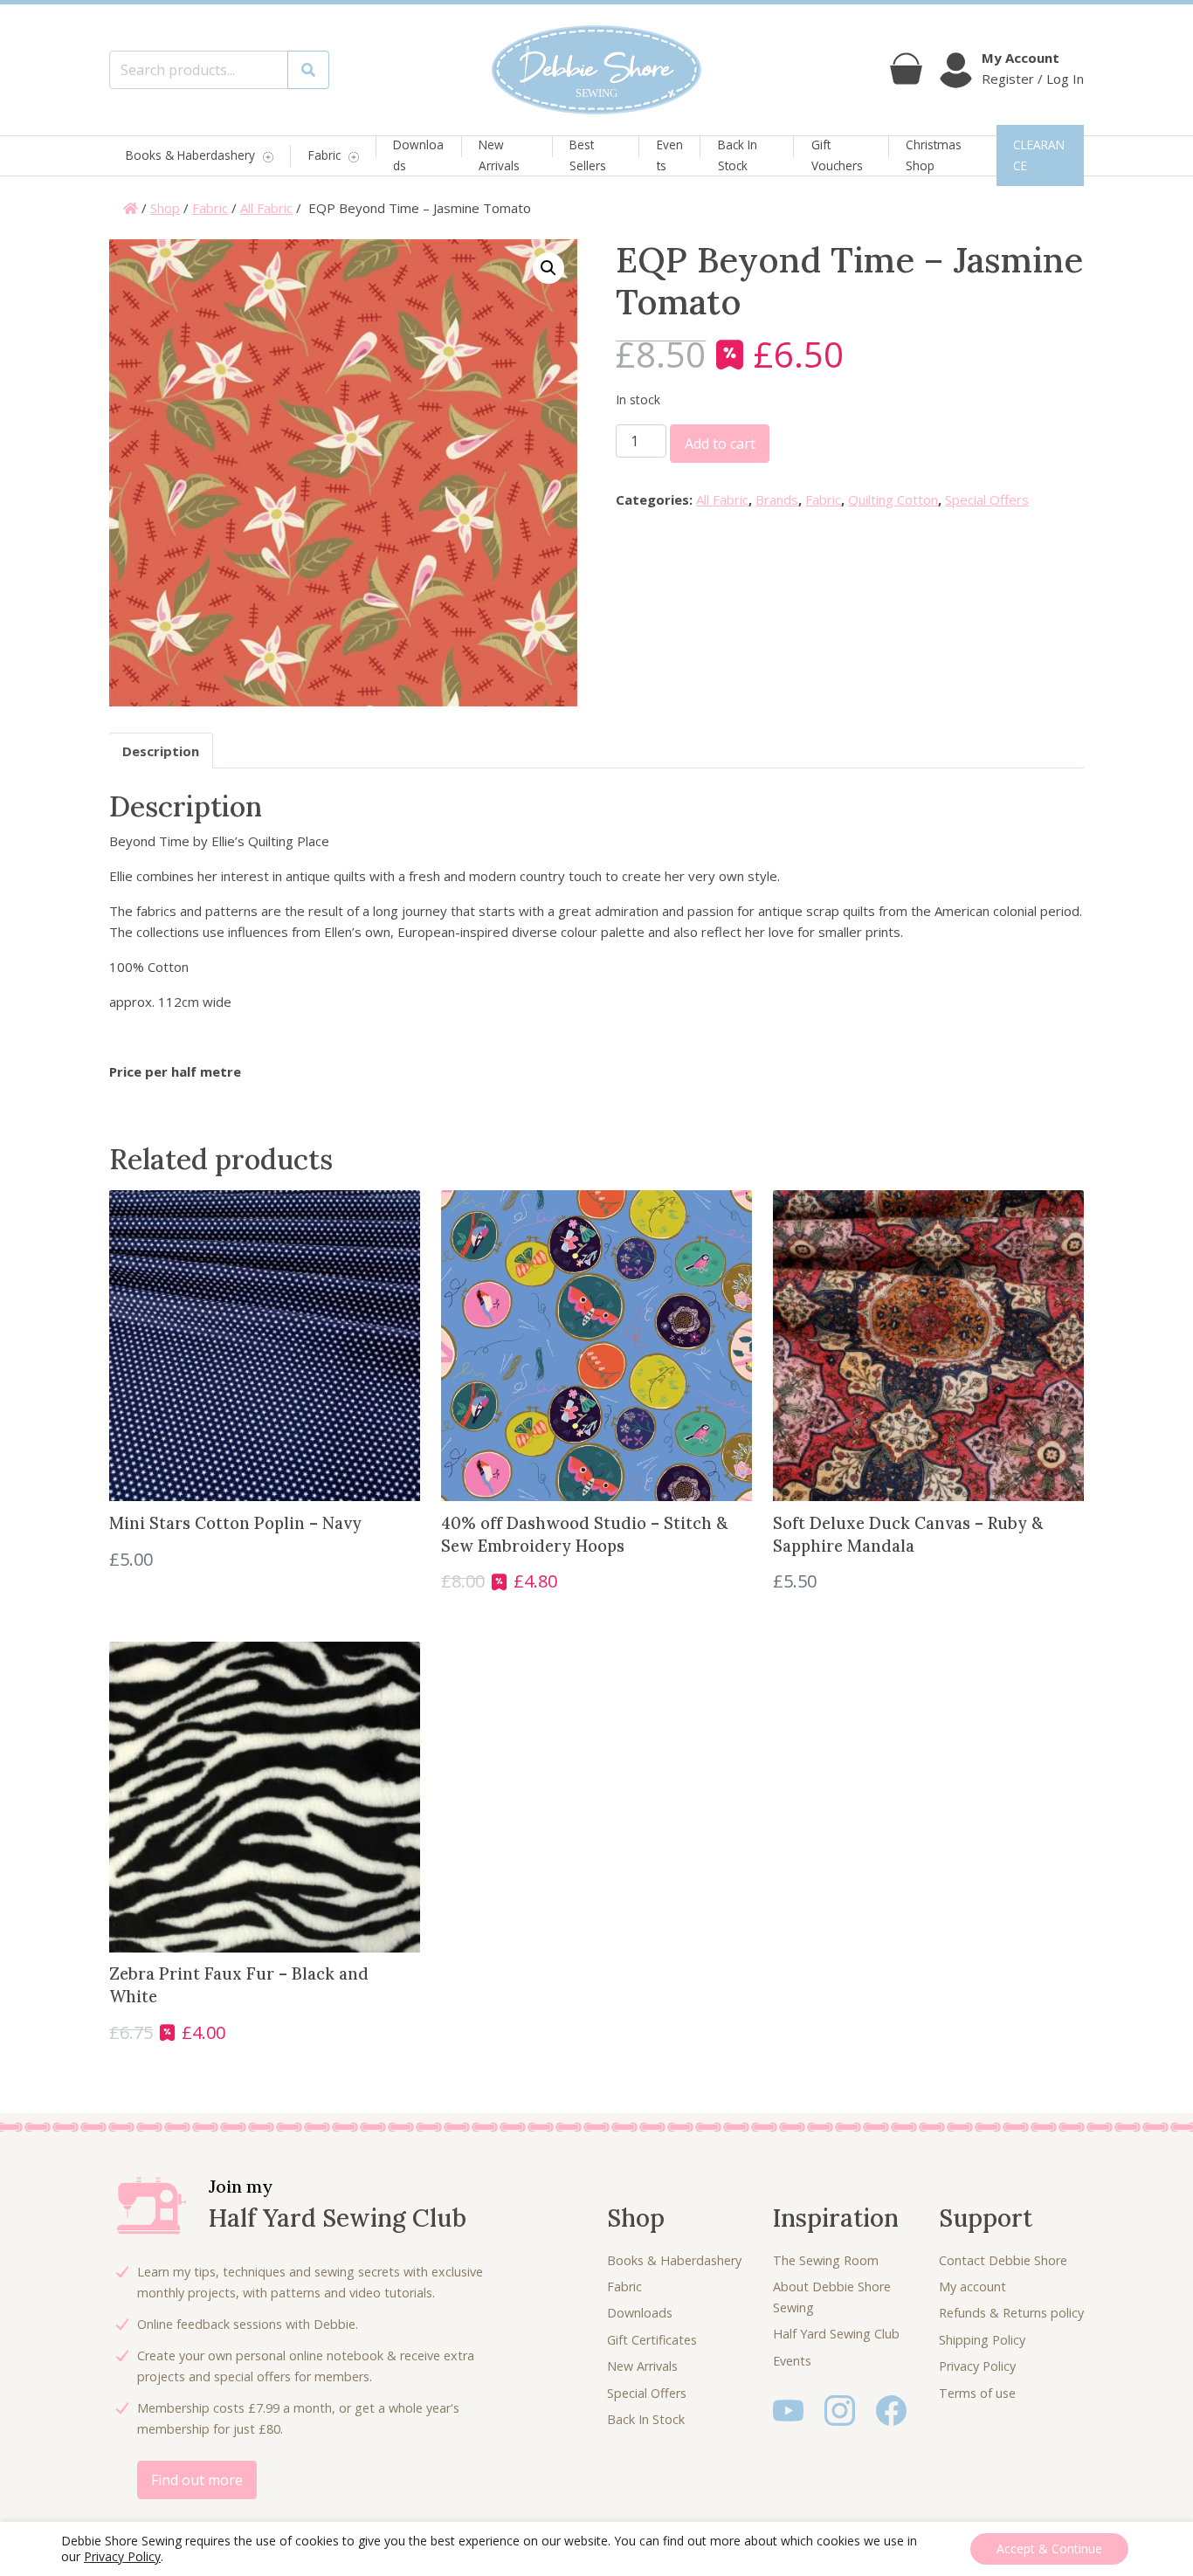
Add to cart (720, 444)
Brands (777, 499)
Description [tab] (161, 751)
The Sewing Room (826, 2260)
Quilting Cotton (893, 499)
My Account (1021, 58)
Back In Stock (738, 155)
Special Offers (987, 499)
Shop (165, 208)
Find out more (197, 2480)
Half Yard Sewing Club (836, 2334)
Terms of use (977, 2393)
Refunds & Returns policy (1011, 2313)
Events (670, 155)
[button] (548, 268)
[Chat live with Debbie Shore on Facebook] (891, 2409)
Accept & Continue (1049, 2548)
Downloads (418, 155)
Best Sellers (588, 155)
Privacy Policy (977, 2366)
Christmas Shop (934, 155)
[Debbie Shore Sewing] (596, 70)
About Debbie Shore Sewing (832, 2297)
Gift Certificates (652, 2340)
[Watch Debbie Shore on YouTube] (788, 2409)
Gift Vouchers (837, 155)
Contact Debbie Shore (1003, 2260)
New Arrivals (499, 155)
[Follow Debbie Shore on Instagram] (840, 2409)
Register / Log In (1033, 79)
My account (972, 2287)
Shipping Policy (982, 2340)
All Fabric (266, 208)
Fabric (324, 156)
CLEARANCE (1039, 155)
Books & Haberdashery (190, 156)
